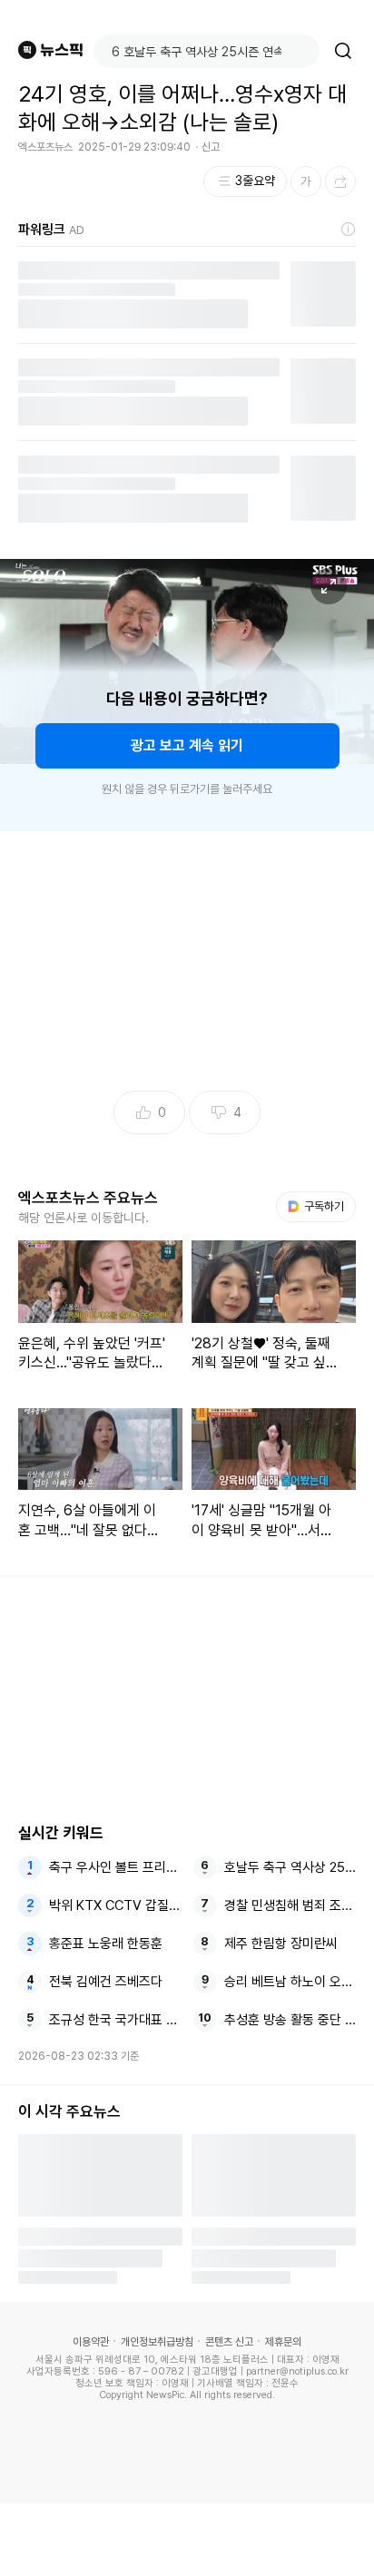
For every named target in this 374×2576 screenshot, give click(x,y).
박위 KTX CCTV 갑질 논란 (115, 1905)
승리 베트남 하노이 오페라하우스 (290, 1982)
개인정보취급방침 (157, 2342)
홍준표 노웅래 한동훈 (106, 1944)
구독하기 (318, 1206)
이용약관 (91, 2342)
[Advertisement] (187, 2540)
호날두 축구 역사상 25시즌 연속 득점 (290, 1867)
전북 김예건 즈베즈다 (106, 1982)
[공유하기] (340, 181)
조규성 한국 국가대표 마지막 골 (115, 2020)
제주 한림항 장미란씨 (281, 1944)
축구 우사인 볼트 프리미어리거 (115, 1867)
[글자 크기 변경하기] (306, 181)
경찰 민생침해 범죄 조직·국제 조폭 (290, 1905)
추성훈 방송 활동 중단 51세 (290, 2020)
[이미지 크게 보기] (329, 586)
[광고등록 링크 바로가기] (349, 230)
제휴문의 (283, 2342)
